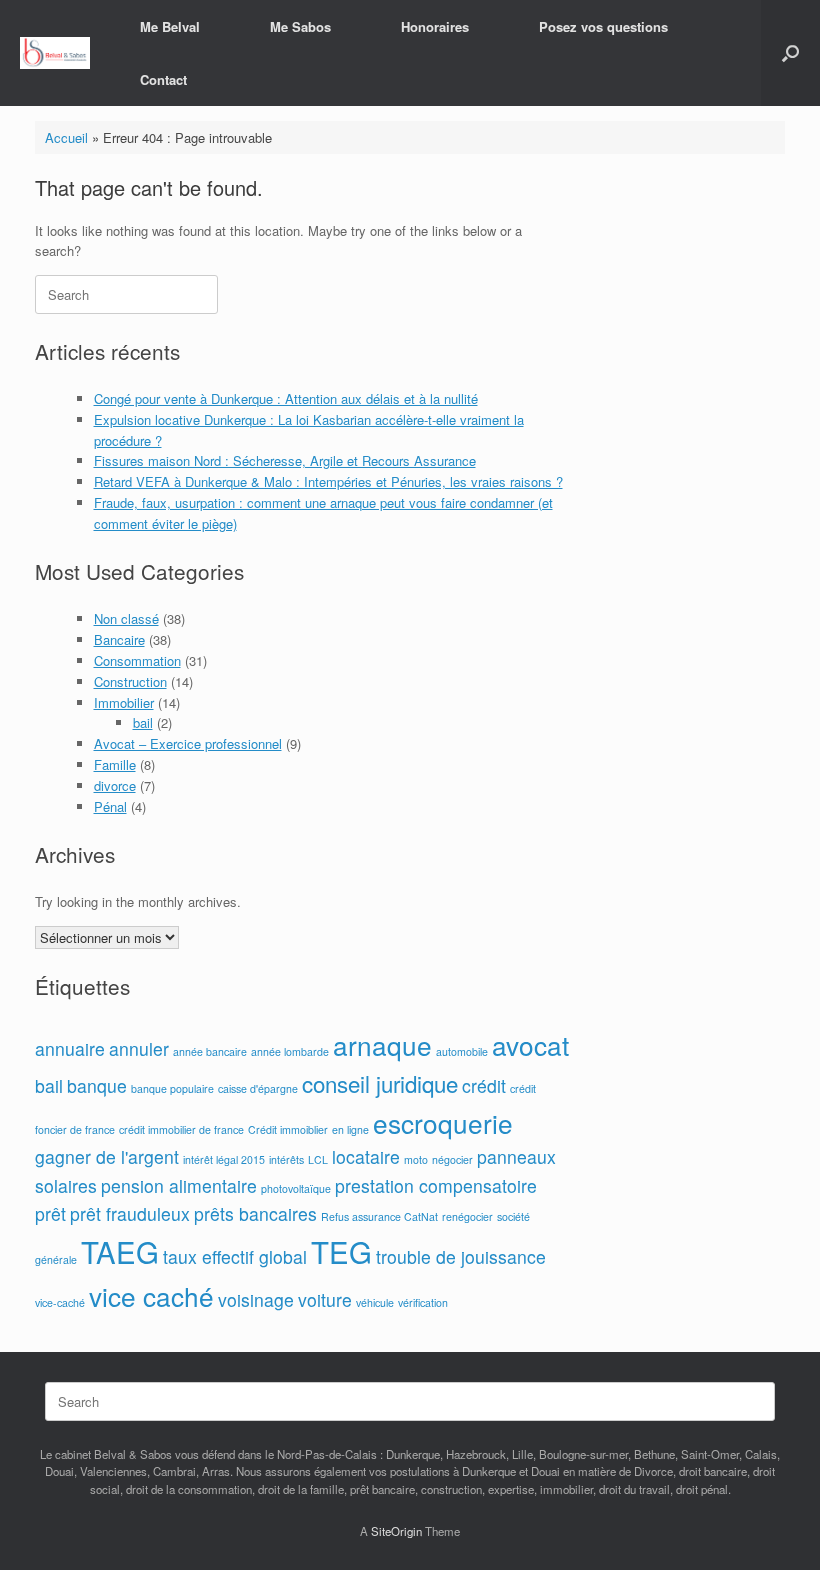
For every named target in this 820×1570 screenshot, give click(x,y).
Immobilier (124, 702)
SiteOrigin (396, 1531)
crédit (484, 1085)
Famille (115, 764)
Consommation (137, 660)
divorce (115, 785)
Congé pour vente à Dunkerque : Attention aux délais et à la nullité (286, 398)
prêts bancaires (255, 1213)
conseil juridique (380, 1083)
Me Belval (170, 26)
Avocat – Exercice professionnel (188, 743)
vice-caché (60, 1302)
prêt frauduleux (130, 1213)
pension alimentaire (179, 1185)
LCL (318, 1159)
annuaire (70, 1048)
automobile (462, 1051)
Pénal (110, 806)
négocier (452, 1159)
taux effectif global (235, 1256)
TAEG (120, 1251)
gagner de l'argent (107, 1156)
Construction (130, 681)
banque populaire (172, 1088)
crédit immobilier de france (181, 1129)
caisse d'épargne (258, 1088)
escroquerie (443, 1122)
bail (143, 722)
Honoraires (435, 26)
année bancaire (210, 1051)
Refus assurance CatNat (379, 1216)
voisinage (256, 1299)
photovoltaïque (296, 1188)
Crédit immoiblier (288, 1129)
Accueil (66, 137)
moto (416, 1159)
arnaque (382, 1044)
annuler (139, 1048)
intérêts (286, 1159)
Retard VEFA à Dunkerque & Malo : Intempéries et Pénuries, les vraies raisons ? (328, 481)
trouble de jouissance (461, 1256)
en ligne (350, 1129)
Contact (163, 79)
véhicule (375, 1302)
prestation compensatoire (436, 1185)
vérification (423, 1302)
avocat (530, 1044)
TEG (341, 1251)
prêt (50, 1213)
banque (97, 1085)
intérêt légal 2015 (224, 1159)
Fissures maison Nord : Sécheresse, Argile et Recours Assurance (285, 460)
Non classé (126, 618)
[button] (790, 53)
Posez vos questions (603, 26)
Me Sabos (300, 26)
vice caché (151, 1295)
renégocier (467, 1216)
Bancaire (119, 639)
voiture (325, 1299)
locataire (366, 1156)
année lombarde (290, 1051)
